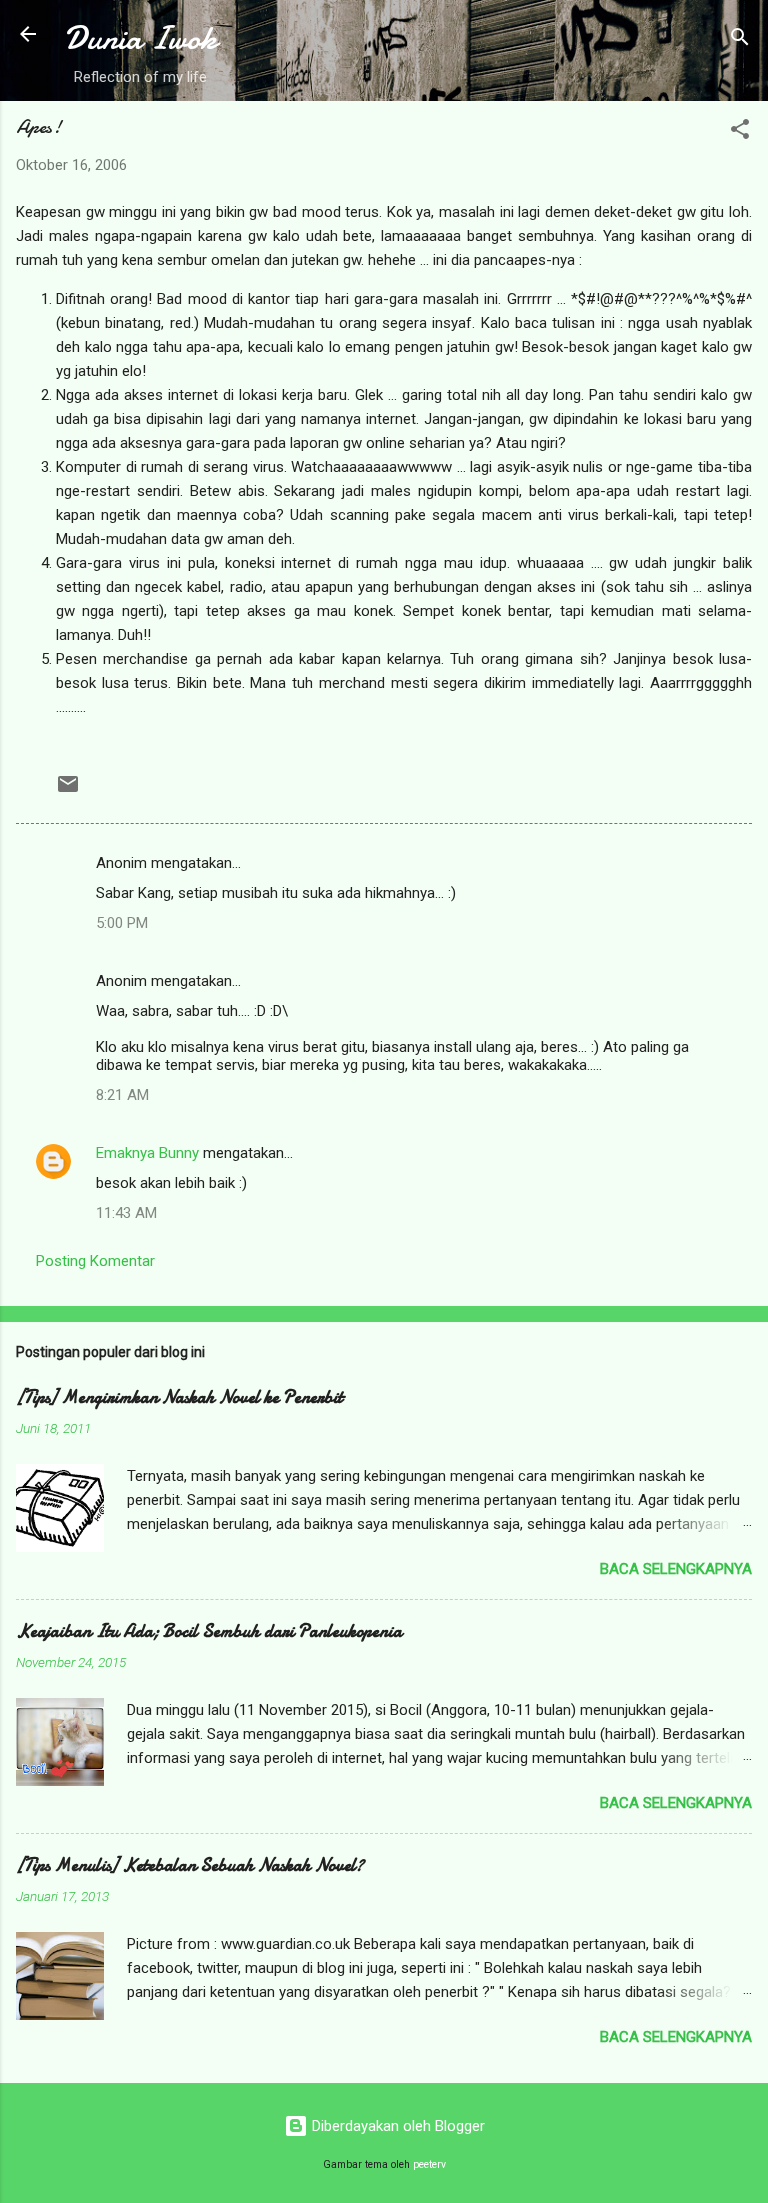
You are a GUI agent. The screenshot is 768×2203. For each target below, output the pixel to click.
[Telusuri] (740, 40)
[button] (740, 132)
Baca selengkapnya (676, 1569)
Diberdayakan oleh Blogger (396, 2126)
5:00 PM (122, 923)
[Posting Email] (68, 791)
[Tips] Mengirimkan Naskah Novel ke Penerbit (179, 1397)
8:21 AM (122, 1095)
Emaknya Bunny (147, 1153)
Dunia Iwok (140, 38)
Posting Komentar (95, 1261)
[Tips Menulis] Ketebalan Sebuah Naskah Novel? (190, 1865)
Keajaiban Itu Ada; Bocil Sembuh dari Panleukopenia (209, 1631)
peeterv (429, 2164)
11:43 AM (126, 1213)
